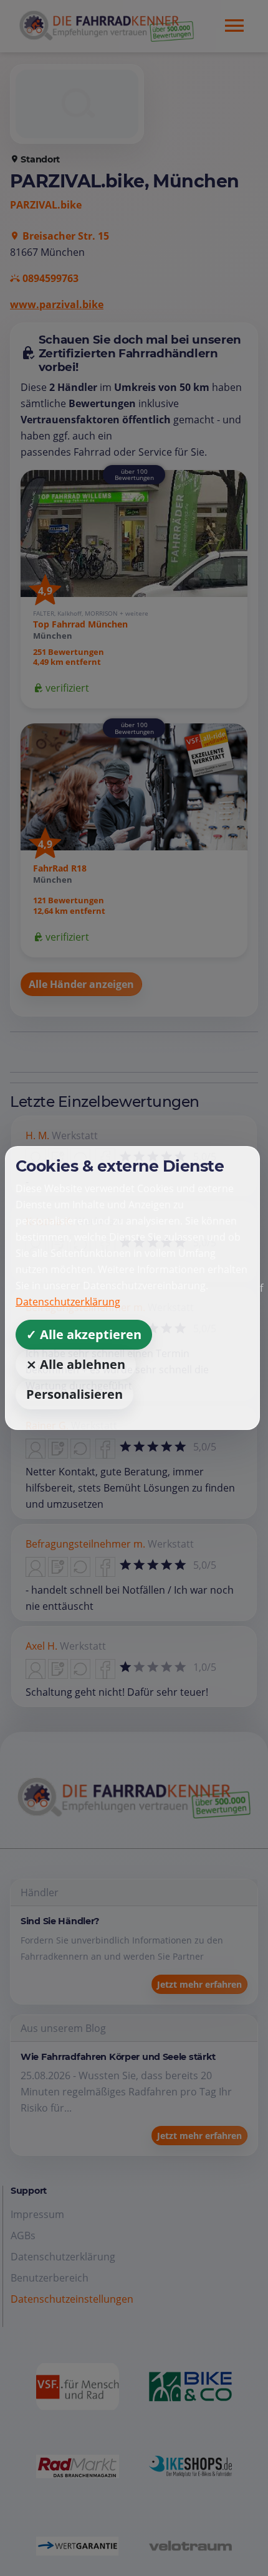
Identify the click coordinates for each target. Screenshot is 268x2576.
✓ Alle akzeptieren (84, 1334)
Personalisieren (74, 1394)
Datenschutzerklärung (68, 1302)
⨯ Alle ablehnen (76, 1364)
